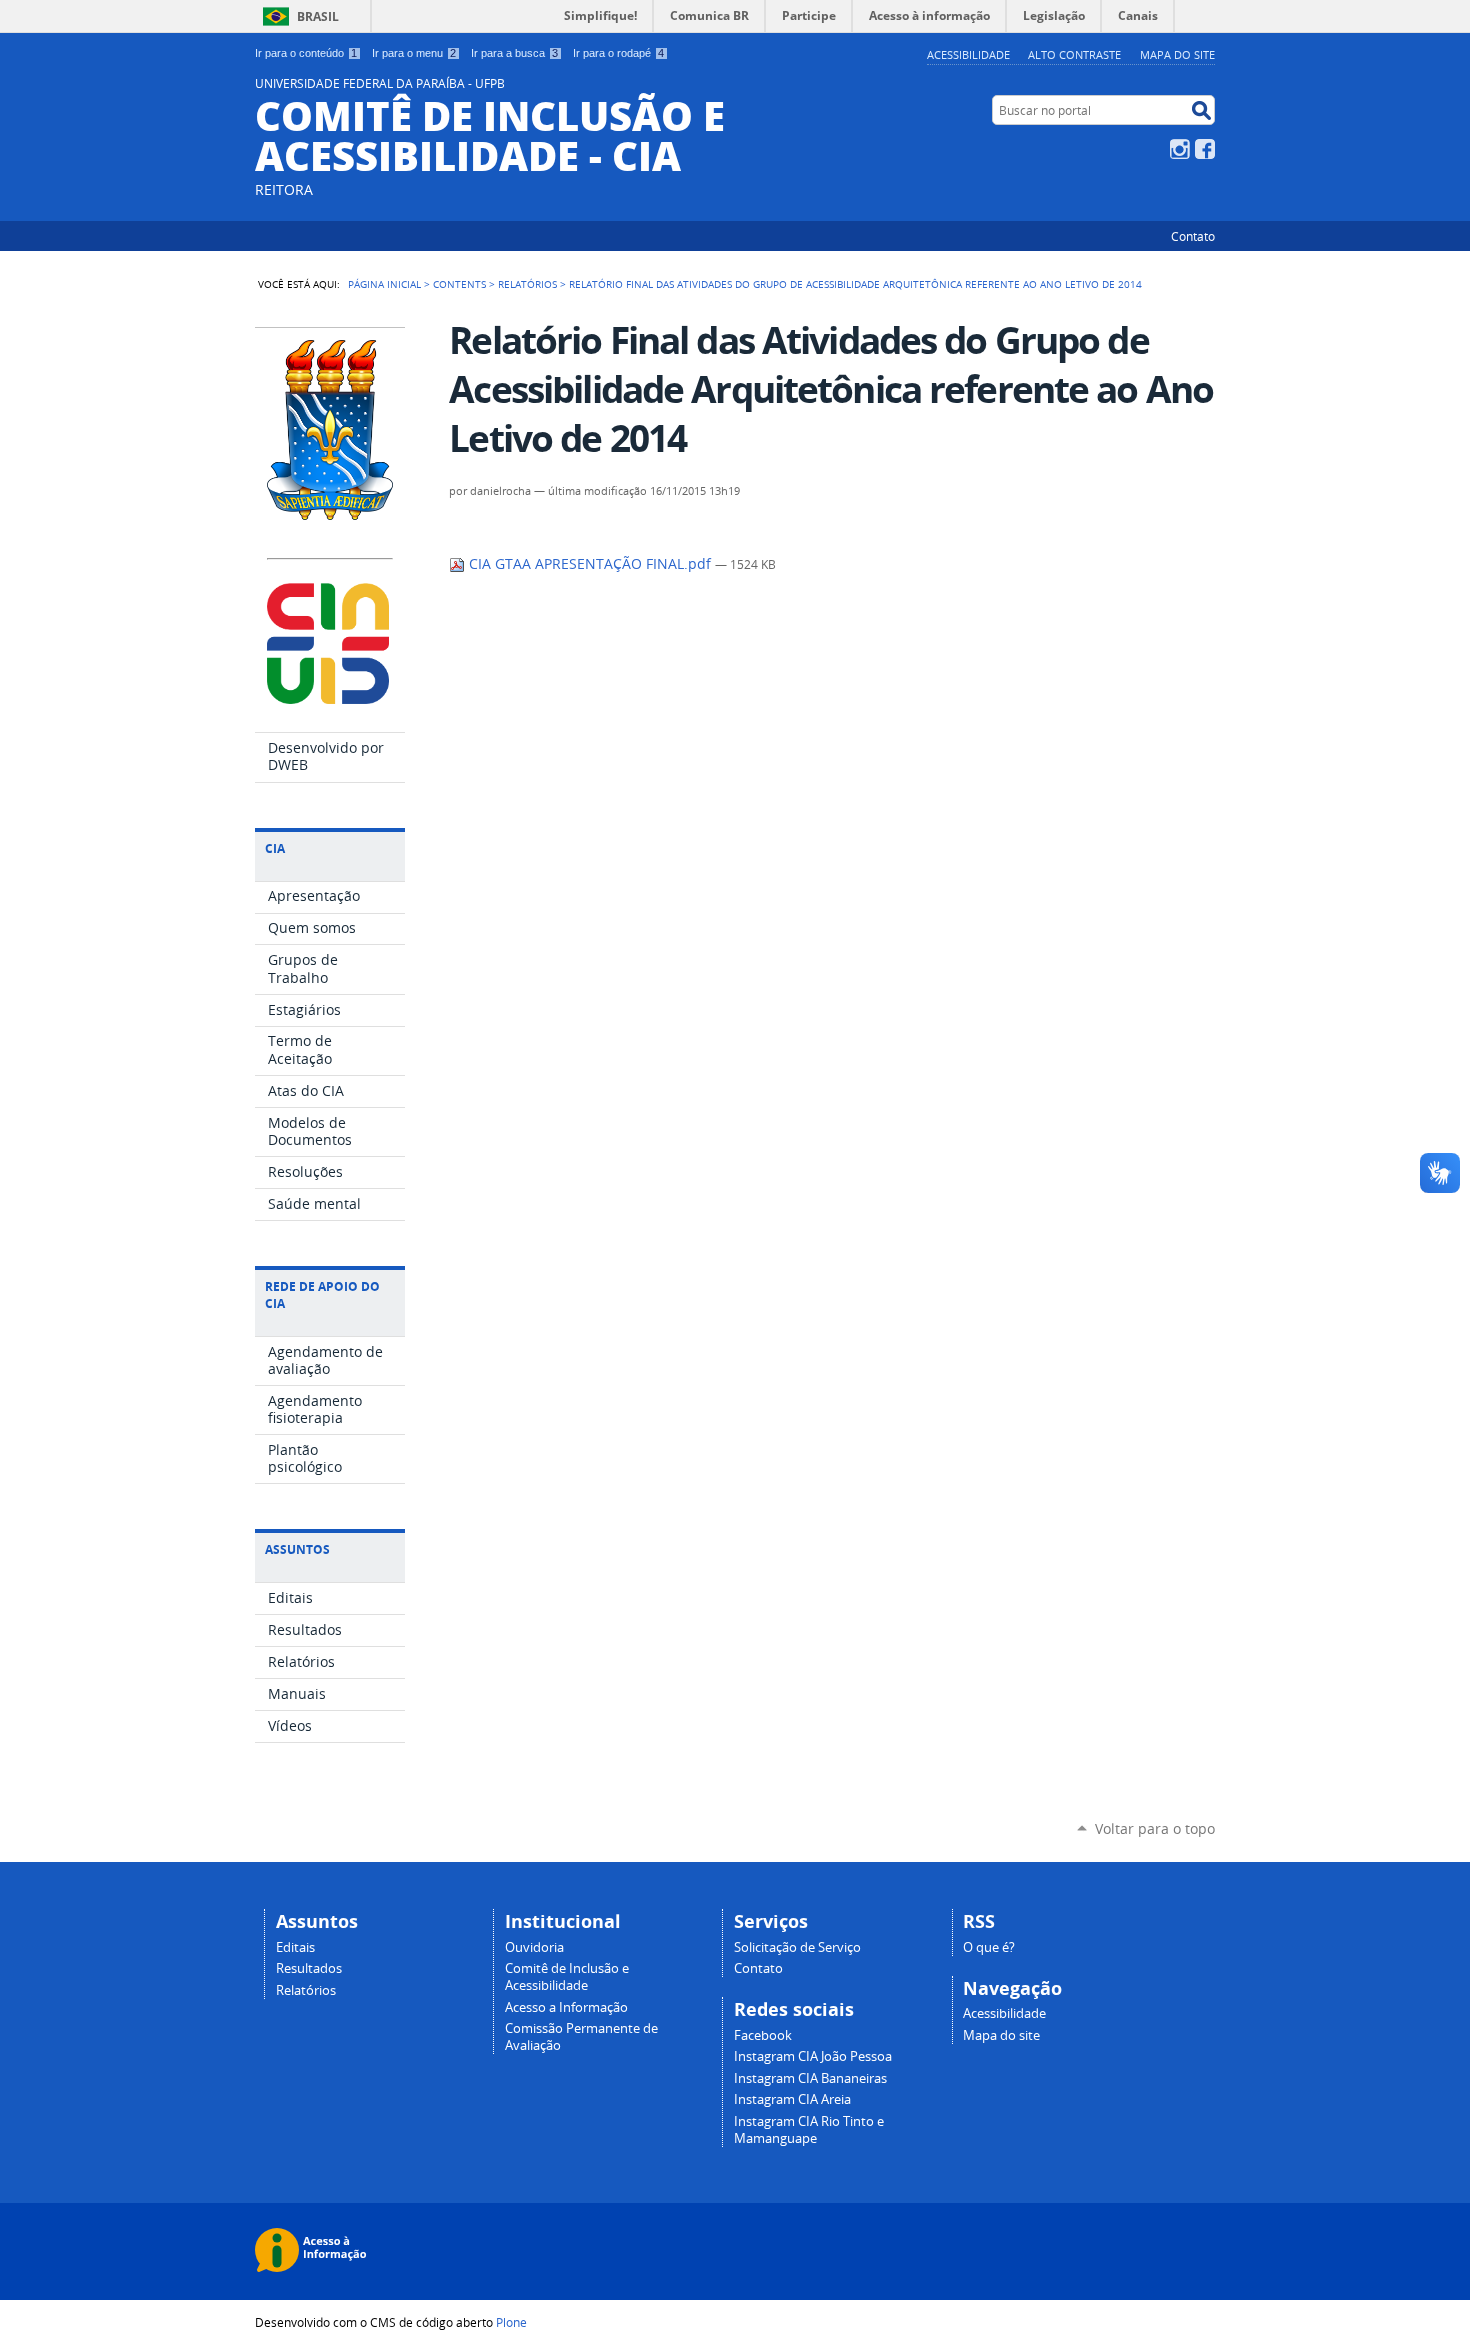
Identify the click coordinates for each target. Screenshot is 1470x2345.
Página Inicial (384, 284)
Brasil (318, 16)
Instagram (1180, 149)
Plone (511, 2322)
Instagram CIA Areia (792, 2099)
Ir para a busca (514, 53)
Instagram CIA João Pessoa (813, 2056)
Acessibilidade (968, 54)
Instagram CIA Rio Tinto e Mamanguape (809, 2130)
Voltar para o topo (1155, 1828)
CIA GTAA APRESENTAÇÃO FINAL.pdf (590, 564)
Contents (459, 284)
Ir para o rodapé (618, 53)
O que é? (989, 1947)
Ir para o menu (414, 53)
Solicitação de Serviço (797, 1947)
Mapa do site (1177, 54)
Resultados (309, 1968)
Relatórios (527, 284)
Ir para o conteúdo (306, 53)
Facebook (1205, 149)
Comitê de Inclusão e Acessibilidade (567, 1977)
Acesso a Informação (566, 2007)
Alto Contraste (1074, 54)
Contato (1193, 236)
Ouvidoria (534, 1947)
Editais (295, 1947)
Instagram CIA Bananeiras (810, 2078)
